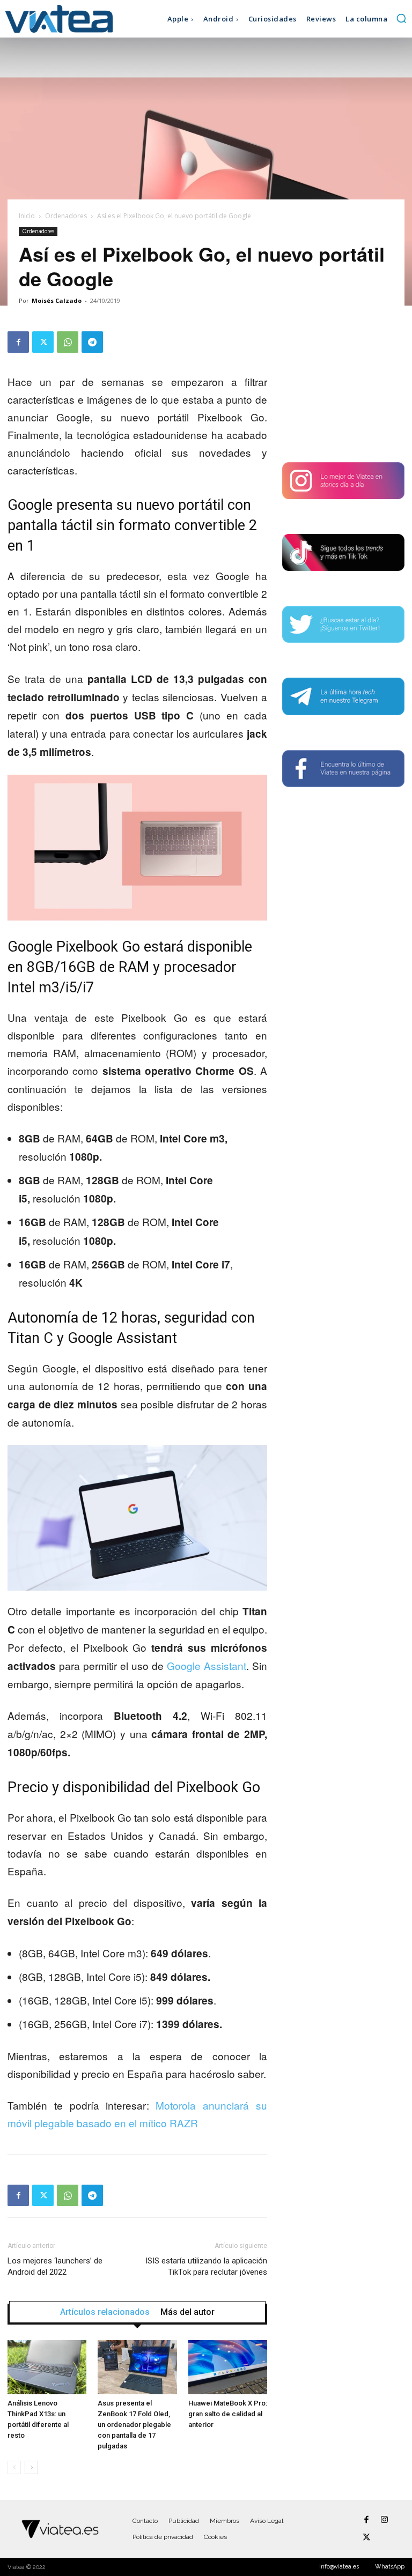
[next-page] (31, 2467)
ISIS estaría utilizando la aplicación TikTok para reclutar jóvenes (206, 2266)
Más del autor (187, 2312)
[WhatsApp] (68, 342)
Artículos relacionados (105, 2312)
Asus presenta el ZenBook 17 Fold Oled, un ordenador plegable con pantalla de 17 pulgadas (134, 2425)
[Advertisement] (343, 385)
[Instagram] (384, 2520)
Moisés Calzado (57, 300)
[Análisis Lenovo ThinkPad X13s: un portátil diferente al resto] (47, 2367)
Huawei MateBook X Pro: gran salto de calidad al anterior (228, 2414)
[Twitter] (43, 342)
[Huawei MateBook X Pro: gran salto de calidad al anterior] (228, 2367)
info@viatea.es (339, 2567)
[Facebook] (18, 342)
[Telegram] (92, 342)
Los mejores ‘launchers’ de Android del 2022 (55, 2266)
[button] (401, 18)
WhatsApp (390, 2567)
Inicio (27, 216)
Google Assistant (207, 1665)
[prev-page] (14, 2467)
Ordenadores (66, 216)
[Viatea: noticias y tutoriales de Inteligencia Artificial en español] (56, 18)
